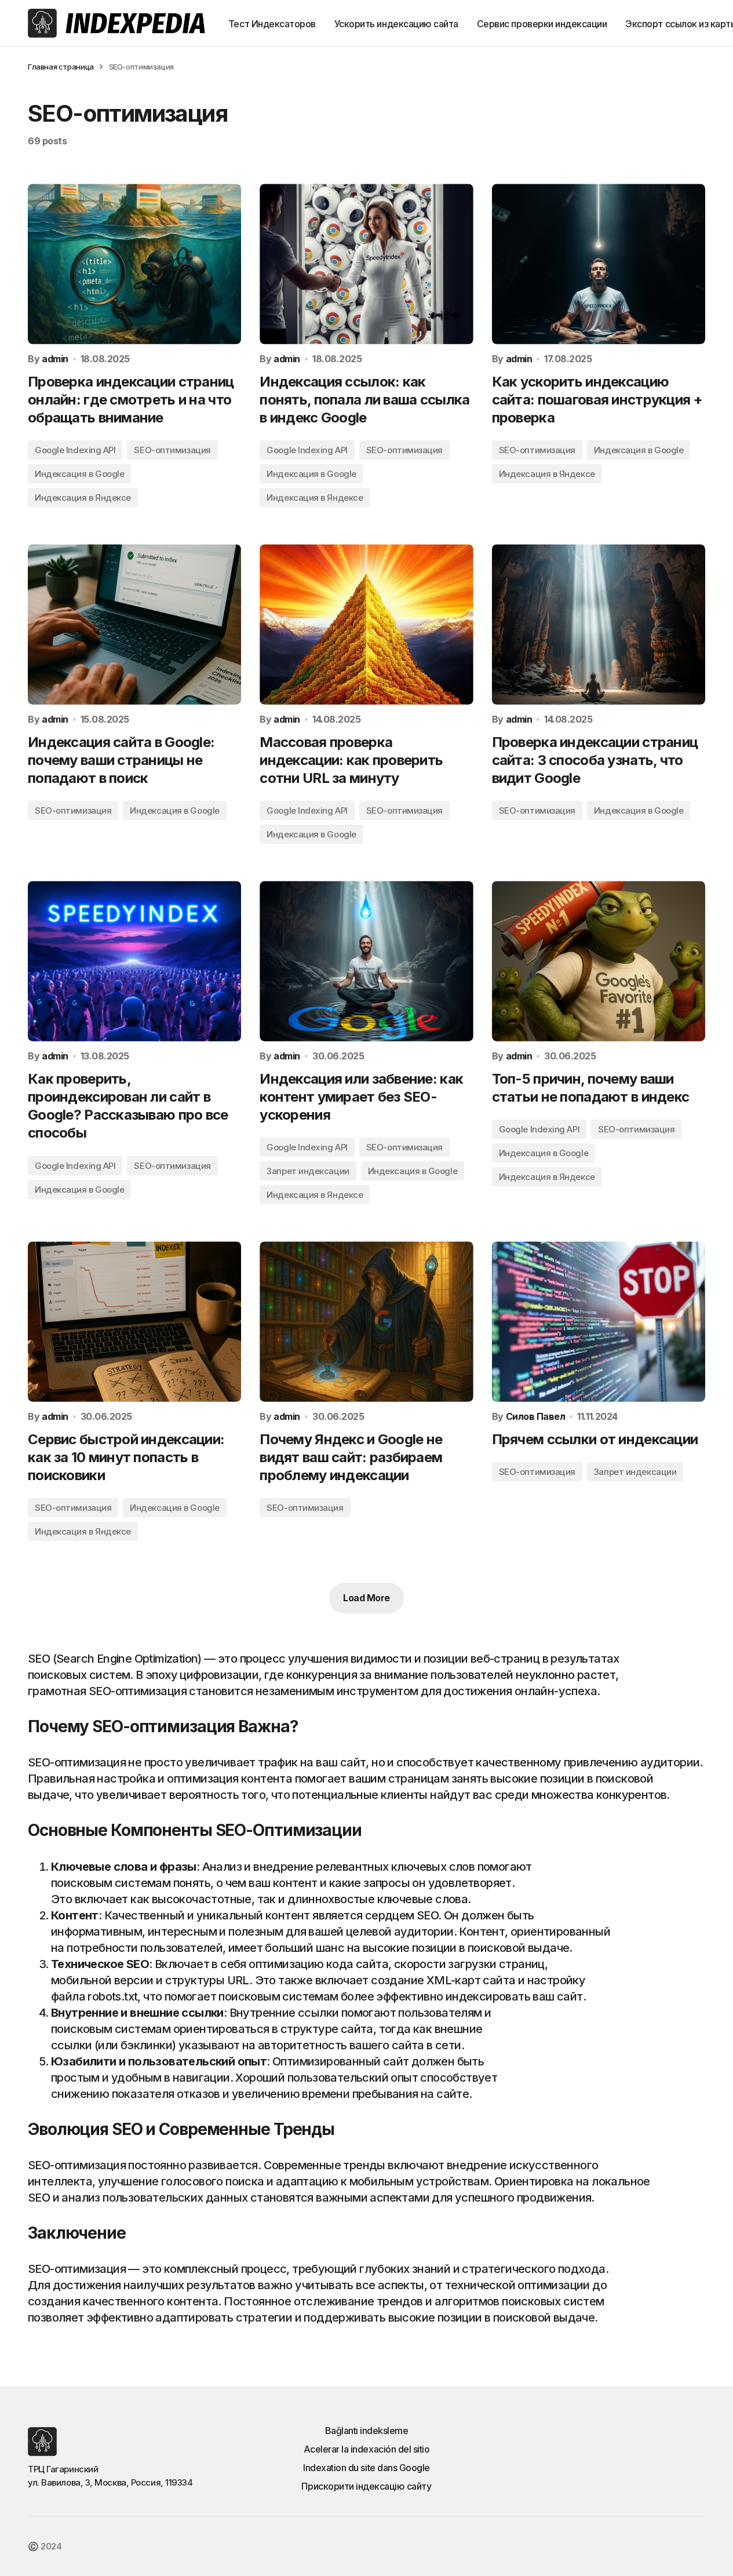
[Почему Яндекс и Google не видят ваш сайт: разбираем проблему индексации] (366, 1321)
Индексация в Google (79, 474)
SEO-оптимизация (172, 450)
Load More (366, 1598)
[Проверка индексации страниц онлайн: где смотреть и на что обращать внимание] (134, 264)
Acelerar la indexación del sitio (367, 2449)
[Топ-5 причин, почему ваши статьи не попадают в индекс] (599, 961)
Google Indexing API (75, 450)
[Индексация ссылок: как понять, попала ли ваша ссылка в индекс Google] (366, 264)
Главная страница (61, 67)
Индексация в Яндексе (83, 498)
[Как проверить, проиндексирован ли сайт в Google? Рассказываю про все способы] (134, 961)
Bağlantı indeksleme (367, 2431)
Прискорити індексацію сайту (366, 2486)
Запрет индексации (308, 1171)
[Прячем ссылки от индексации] (599, 1321)
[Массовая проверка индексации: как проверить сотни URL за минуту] (366, 624)
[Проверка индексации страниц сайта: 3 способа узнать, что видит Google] (599, 624)
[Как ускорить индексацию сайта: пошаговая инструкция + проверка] (599, 264)
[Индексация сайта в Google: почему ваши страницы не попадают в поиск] (134, 624)
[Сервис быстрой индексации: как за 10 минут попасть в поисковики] (134, 1321)
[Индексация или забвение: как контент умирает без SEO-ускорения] (366, 961)
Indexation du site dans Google (366, 2468)
